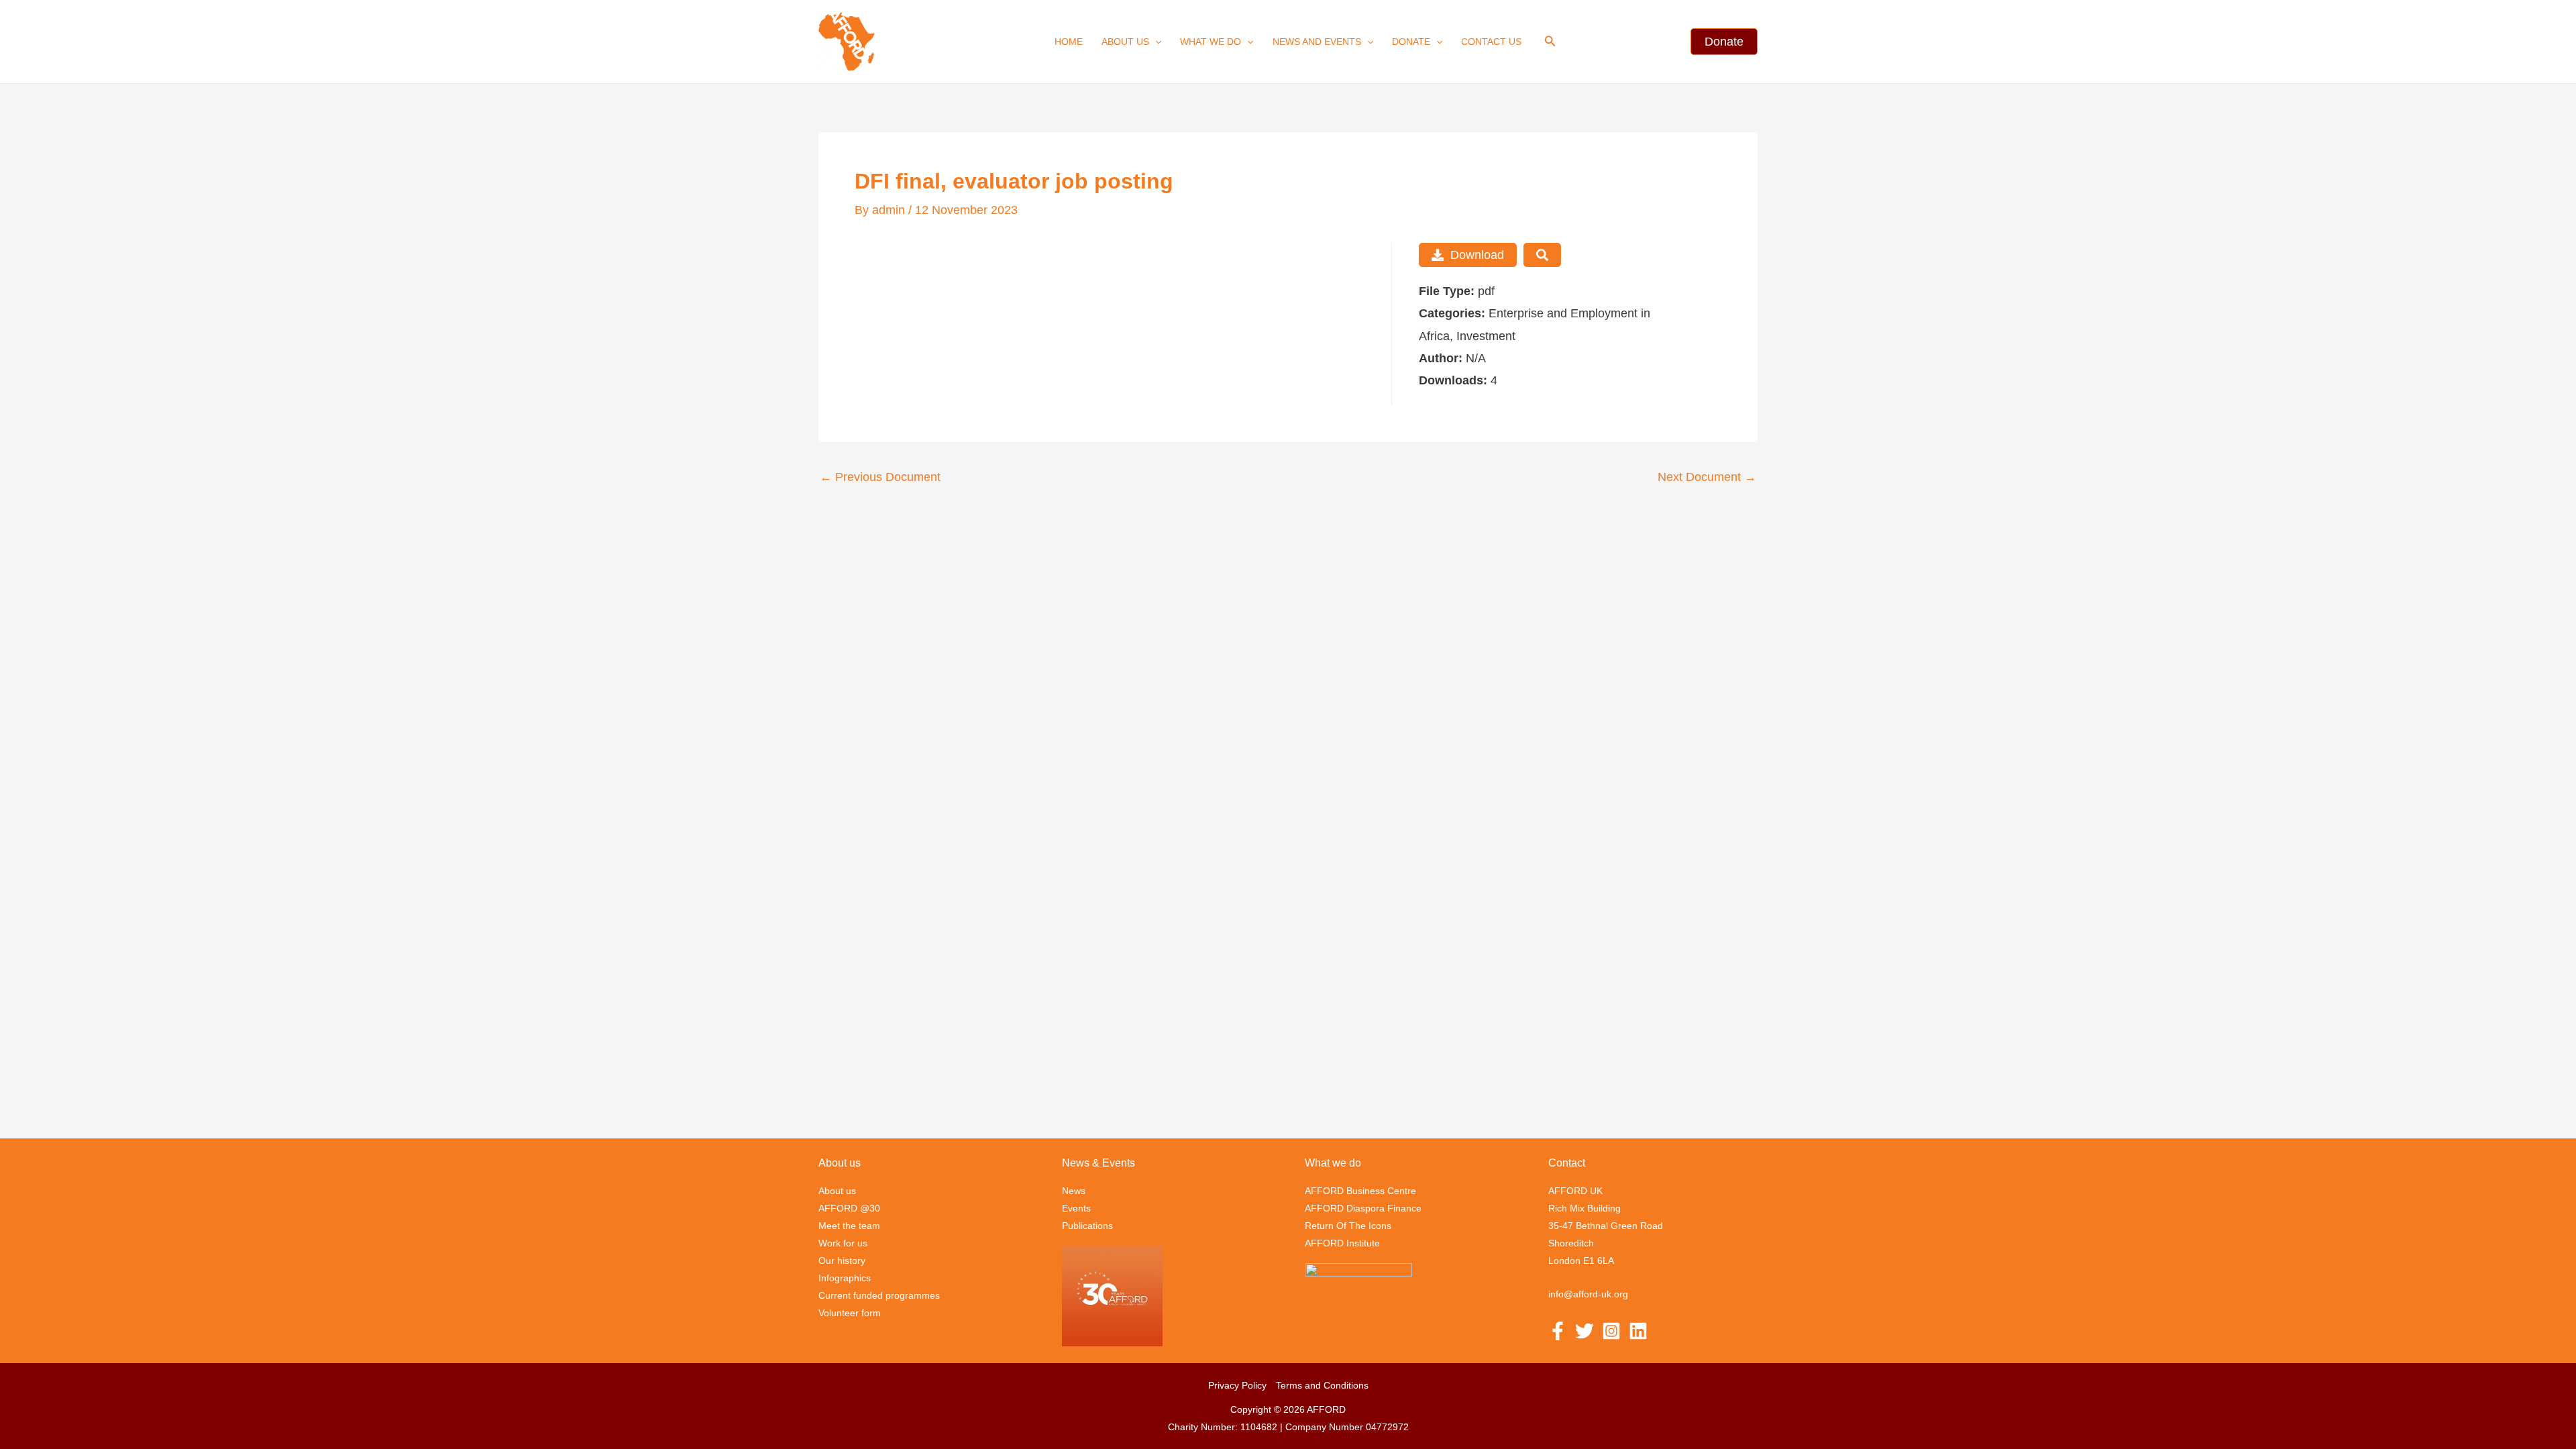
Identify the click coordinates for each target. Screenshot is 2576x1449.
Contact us (1491, 42)
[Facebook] (1558, 1331)
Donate (1411, 42)
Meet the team (849, 1226)
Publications (1087, 1226)
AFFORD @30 (849, 1208)
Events (1076, 1208)
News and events (1317, 42)
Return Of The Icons (1348, 1226)
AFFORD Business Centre (1360, 1191)
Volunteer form (850, 1313)
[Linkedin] (1638, 1331)
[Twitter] (1585, 1331)
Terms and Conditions (1322, 1385)
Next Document (1707, 477)
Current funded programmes (879, 1295)
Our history (842, 1260)
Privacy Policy (1237, 1385)
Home (1069, 42)
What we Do (1211, 42)
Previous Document (880, 477)
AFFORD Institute (1342, 1243)
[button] (1155, 42)
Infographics (845, 1278)
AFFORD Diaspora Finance (1363, 1208)
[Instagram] (1611, 1331)
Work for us (843, 1243)
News (1074, 1191)
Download (1477, 255)
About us (1125, 42)
